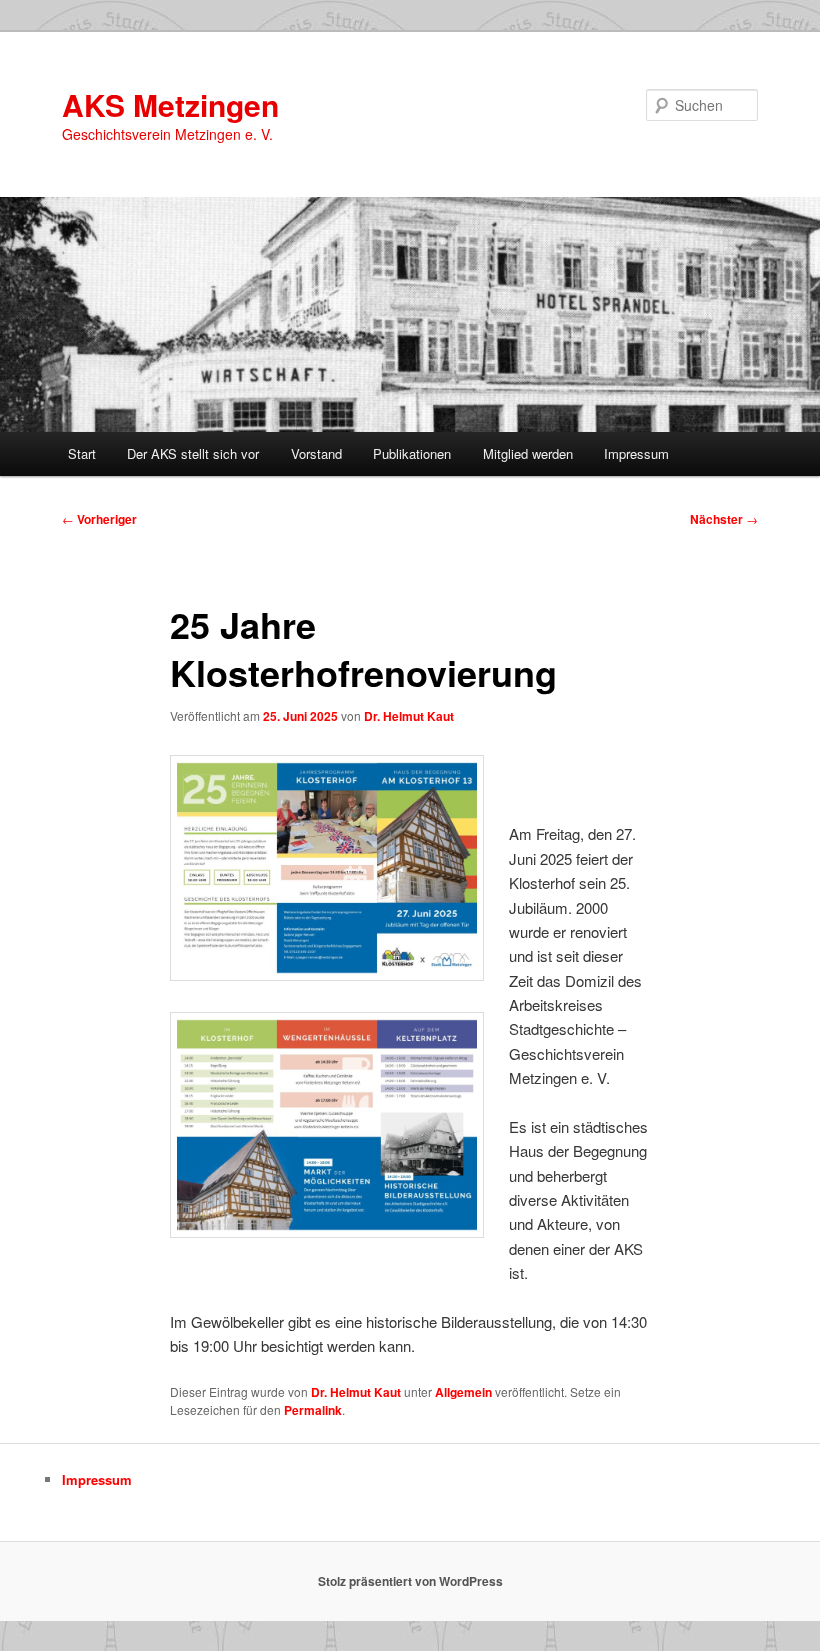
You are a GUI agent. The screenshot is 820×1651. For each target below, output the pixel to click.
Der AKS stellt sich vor (193, 453)
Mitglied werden (528, 453)
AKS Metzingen (170, 104)
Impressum (636, 453)
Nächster (724, 519)
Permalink (313, 1410)
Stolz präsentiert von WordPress (410, 1581)
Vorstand (316, 453)
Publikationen (412, 453)
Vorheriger (99, 519)
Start (82, 453)
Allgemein (463, 1392)
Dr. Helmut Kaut (409, 716)
